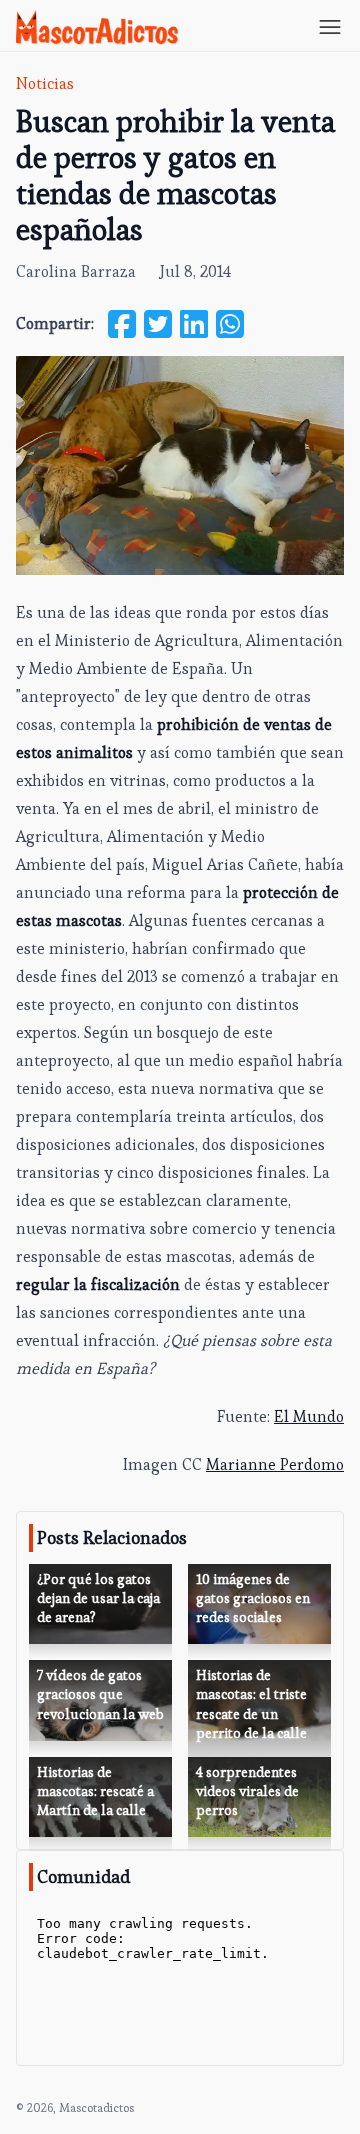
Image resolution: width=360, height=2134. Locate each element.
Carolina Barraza (76, 271)
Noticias (45, 83)
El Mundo (309, 1416)
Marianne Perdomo (275, 1464)
